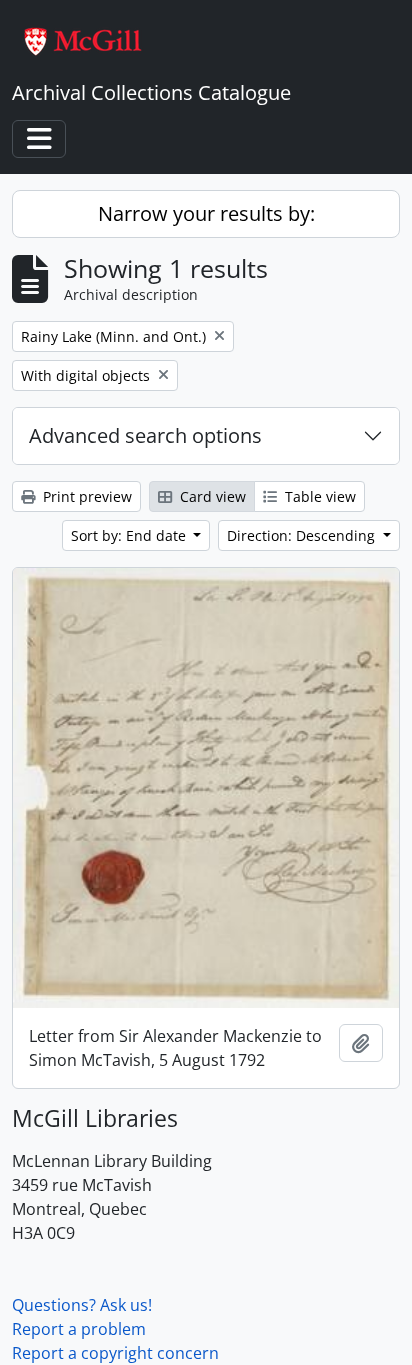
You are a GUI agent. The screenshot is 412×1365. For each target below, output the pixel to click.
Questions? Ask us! (82, 1305)
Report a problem (79, 1329)
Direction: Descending (303, 535)
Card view (211, 496)
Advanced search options (145, 435)
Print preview (85, 496)
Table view (318, 496)
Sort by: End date (130, 535)
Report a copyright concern (115, 1353)
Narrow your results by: (206, 213)
